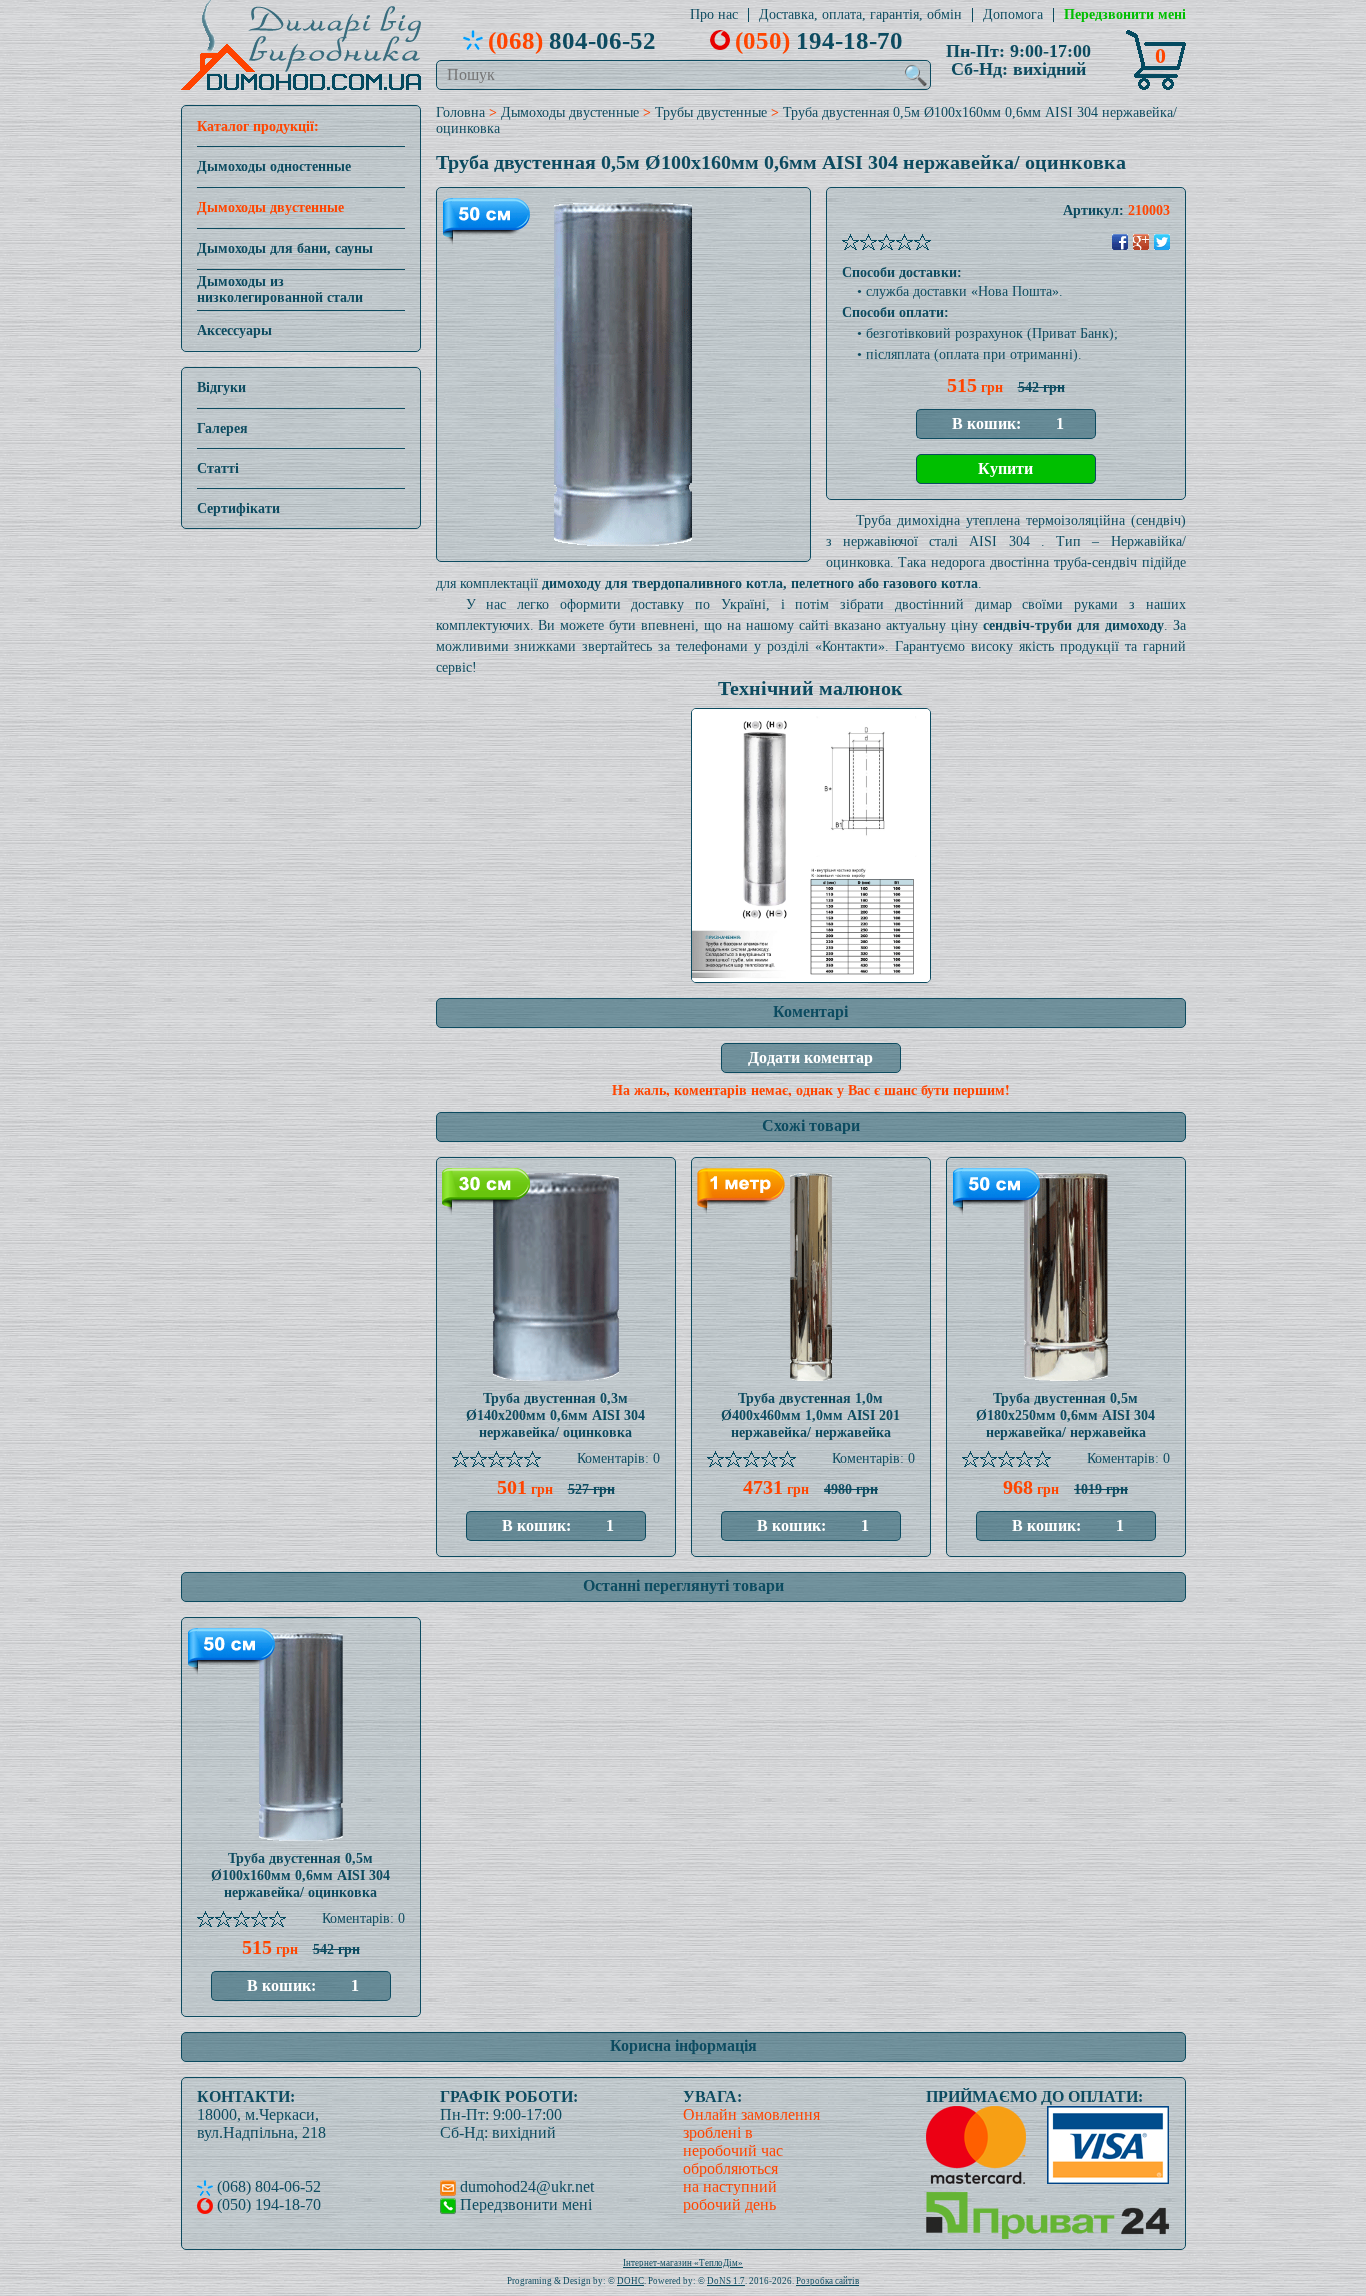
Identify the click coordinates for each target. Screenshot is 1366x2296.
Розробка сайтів (827, 2281)
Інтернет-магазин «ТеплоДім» (683, 2263)
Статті (218, 468)
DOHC (630, 2281)
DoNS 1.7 (726, 2281)
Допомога (1013, 15)
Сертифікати (238, 508)
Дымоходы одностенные (274, 166)
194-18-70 (819, 40)
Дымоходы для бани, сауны (285, 248)
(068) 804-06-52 (267, 2186)
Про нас (714, 15)
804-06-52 (572, 40)
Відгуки (221, 387)
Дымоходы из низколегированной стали (280, 289)
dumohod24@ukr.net (525, 2186)
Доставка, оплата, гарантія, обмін (860, 15)
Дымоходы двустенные (270, 207)
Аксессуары (234, 330)
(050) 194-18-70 (267, 2204)
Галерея (222, 428)
